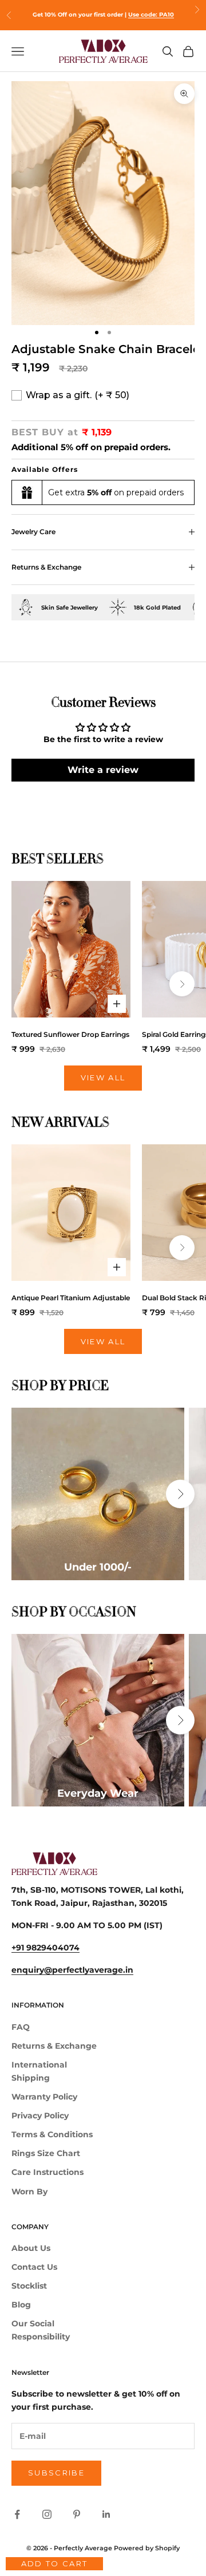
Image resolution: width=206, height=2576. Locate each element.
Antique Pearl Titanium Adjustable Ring (71, 1298)
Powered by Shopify (147, 2548)
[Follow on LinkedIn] (106, 2514)
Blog (21, 2305)
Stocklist (29, 2286)
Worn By (29, 2192)
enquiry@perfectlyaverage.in (72, 1970)
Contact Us (34, 2267)
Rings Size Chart (46, 2153)
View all (103, 1077)
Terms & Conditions (52, 2134)
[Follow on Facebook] (17, 2514)
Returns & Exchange (54, 2046)
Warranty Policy (44, 2097)
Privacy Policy (40, 2116)
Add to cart (55, 2563)
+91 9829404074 (45, 1948)
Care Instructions (47, 2172)
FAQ (21, 2027)
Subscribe (56, 2473)
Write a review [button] (103, 770)
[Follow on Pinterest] (77, 2514)
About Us (31, 2248)
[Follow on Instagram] (47, 2514)
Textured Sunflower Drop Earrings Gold (71, 1034)
